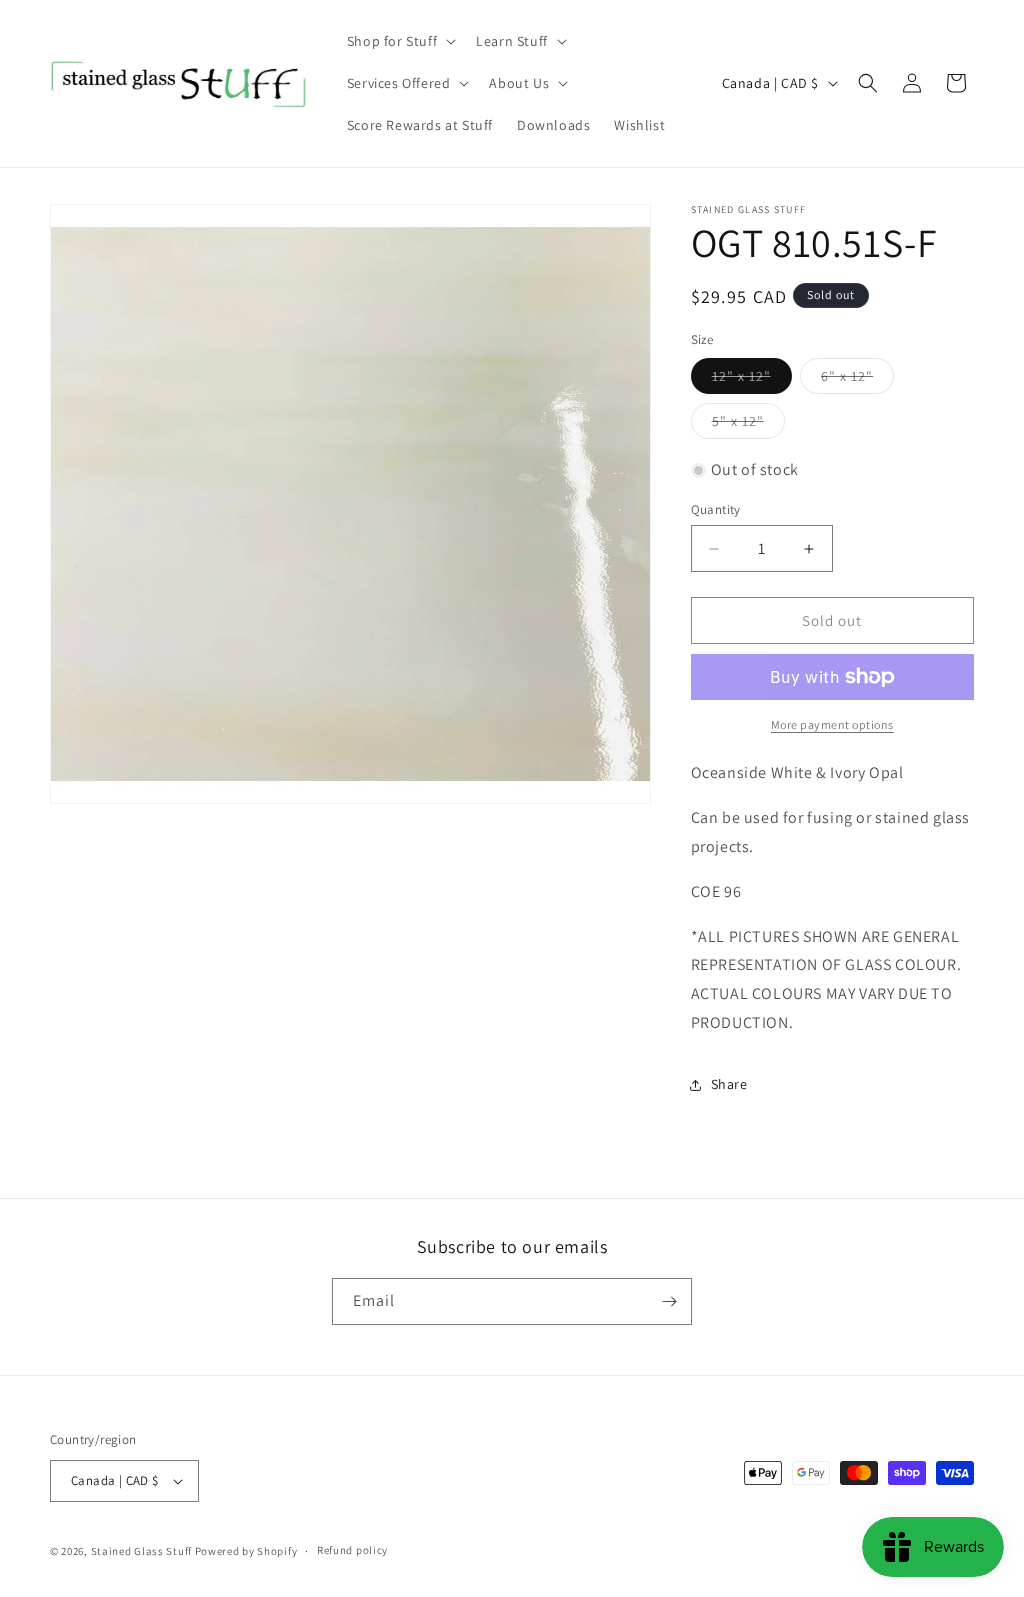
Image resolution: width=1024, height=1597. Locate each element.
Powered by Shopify (246, 1551)
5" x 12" (748, 425)
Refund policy (352, 1550)
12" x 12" (752, 380)
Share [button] (729, 1084)
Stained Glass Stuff (141, 1551)
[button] (399, 41)
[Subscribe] (669, 1301)
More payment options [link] (832, 724)
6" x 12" (857, 380)
